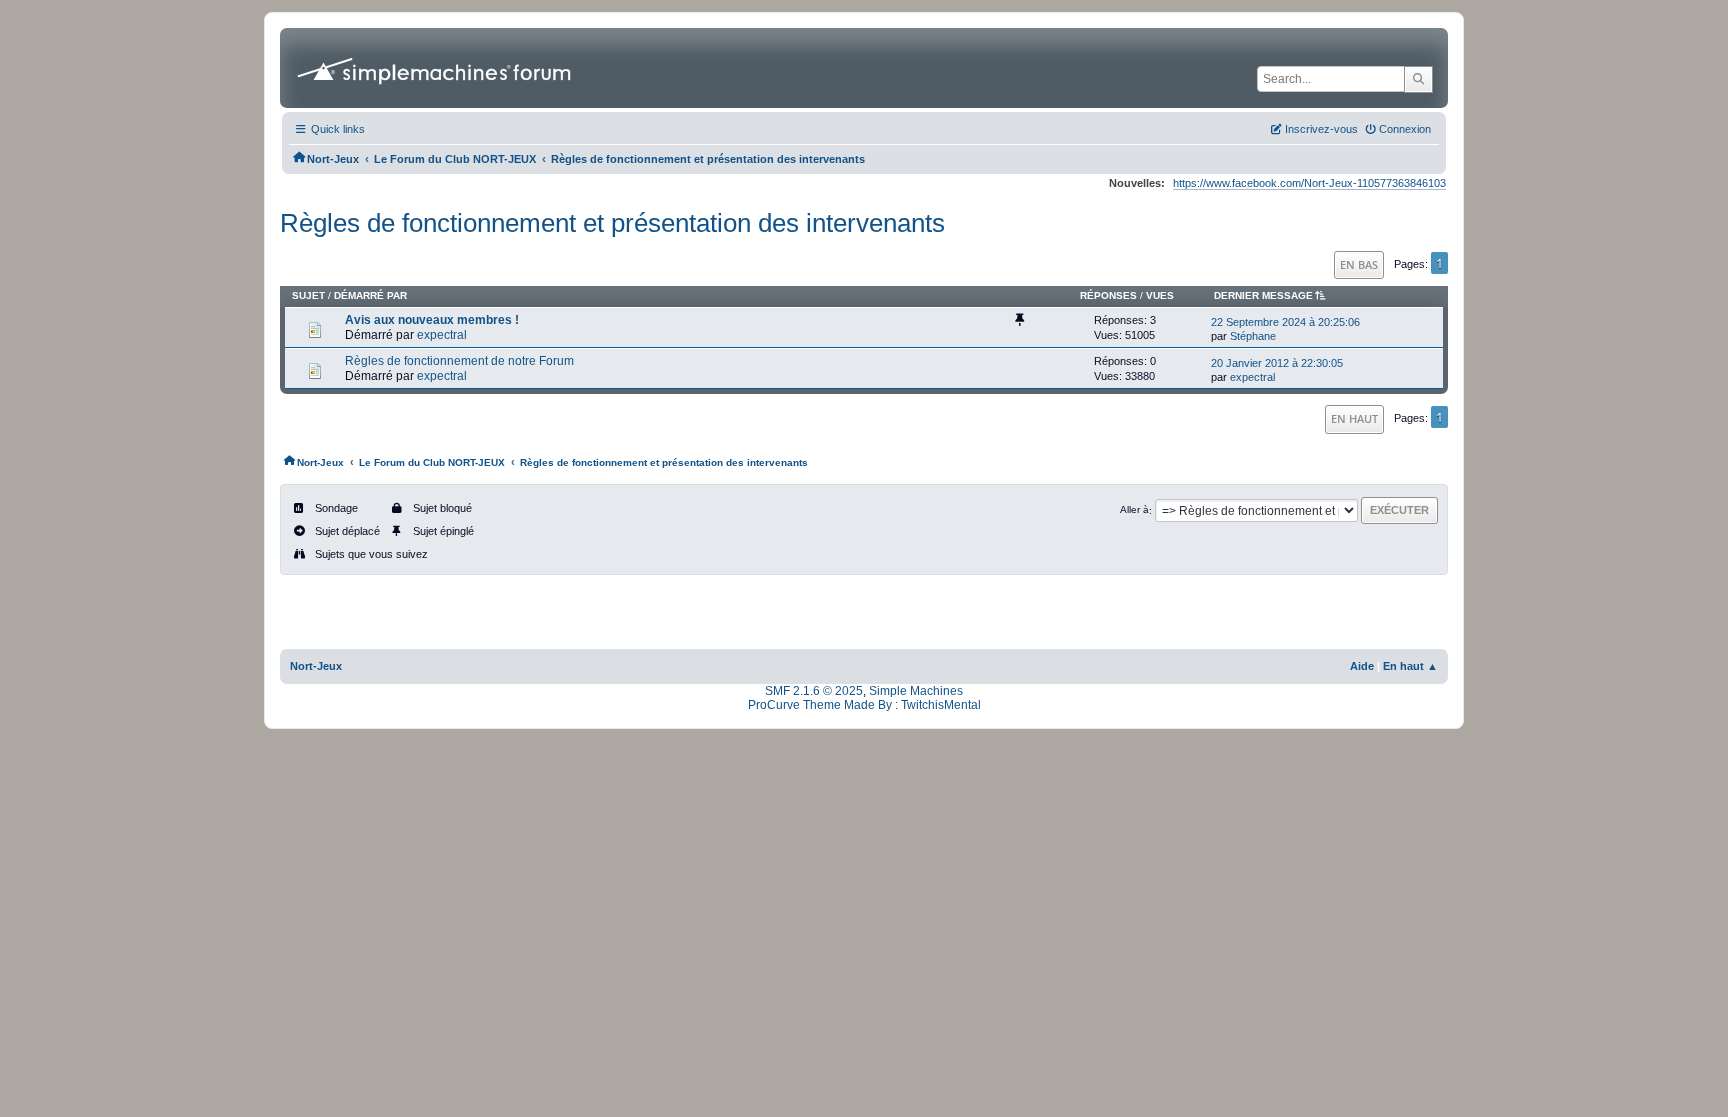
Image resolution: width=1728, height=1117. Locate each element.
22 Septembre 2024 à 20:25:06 (1285, 322)
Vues (1160, 295)
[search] (1418, 79)
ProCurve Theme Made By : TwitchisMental (864, 705)
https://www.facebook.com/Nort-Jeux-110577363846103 (1309, 183)
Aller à (1134, 510)
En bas (1359, 264)
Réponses (1108, 295)
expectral (442, 335)
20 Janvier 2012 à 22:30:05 (1277, 363)
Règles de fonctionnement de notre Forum (459, 361)
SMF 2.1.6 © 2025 (814, 691)
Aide (1362, 666)
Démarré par (370, 295)
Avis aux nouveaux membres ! (432, 320)
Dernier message (1263, 295)
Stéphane (1253, 336)
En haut (1354, 418)
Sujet (308, 295)
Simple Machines (916, 691)
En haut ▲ (1410, 666)
